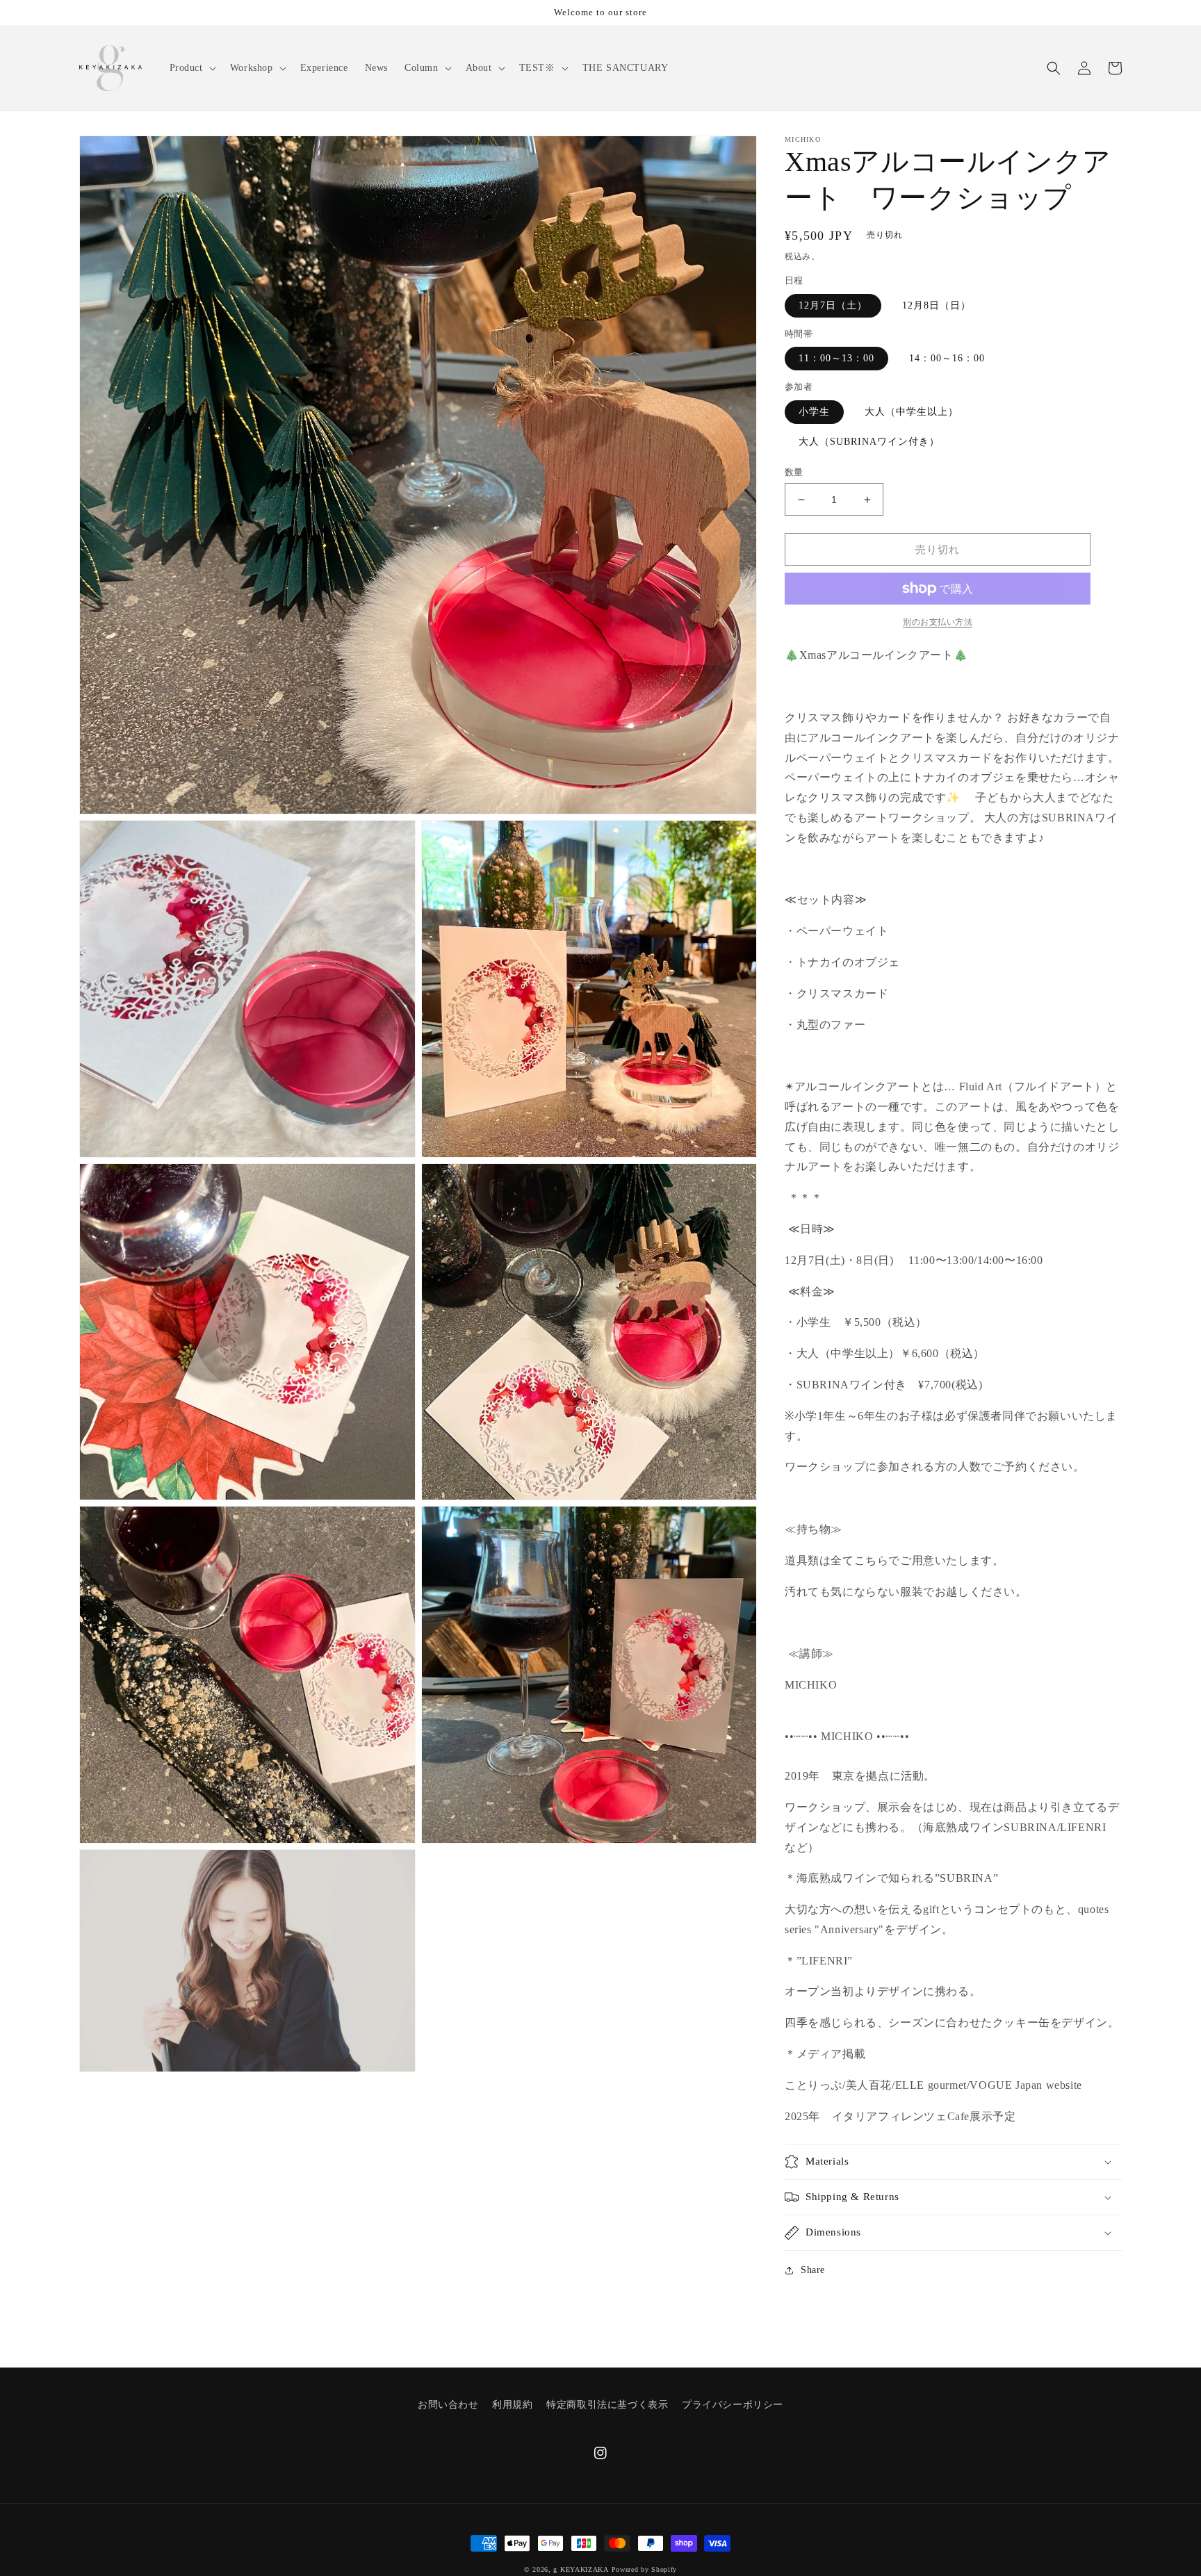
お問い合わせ (448, 2405)
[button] (191, 68)
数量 (794, 472)
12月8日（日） (937, 305)
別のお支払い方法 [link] (938, 622)
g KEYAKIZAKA (581, 2569)
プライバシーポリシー (733, 2405)
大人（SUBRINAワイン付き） (869, 442)
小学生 (814, 412)
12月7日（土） (833, 305)
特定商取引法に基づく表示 (607, 2405)
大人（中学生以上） (912, 412)
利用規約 (512, 2405)
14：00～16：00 (947, 358)
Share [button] (813, 2270)
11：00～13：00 (836, 358)
